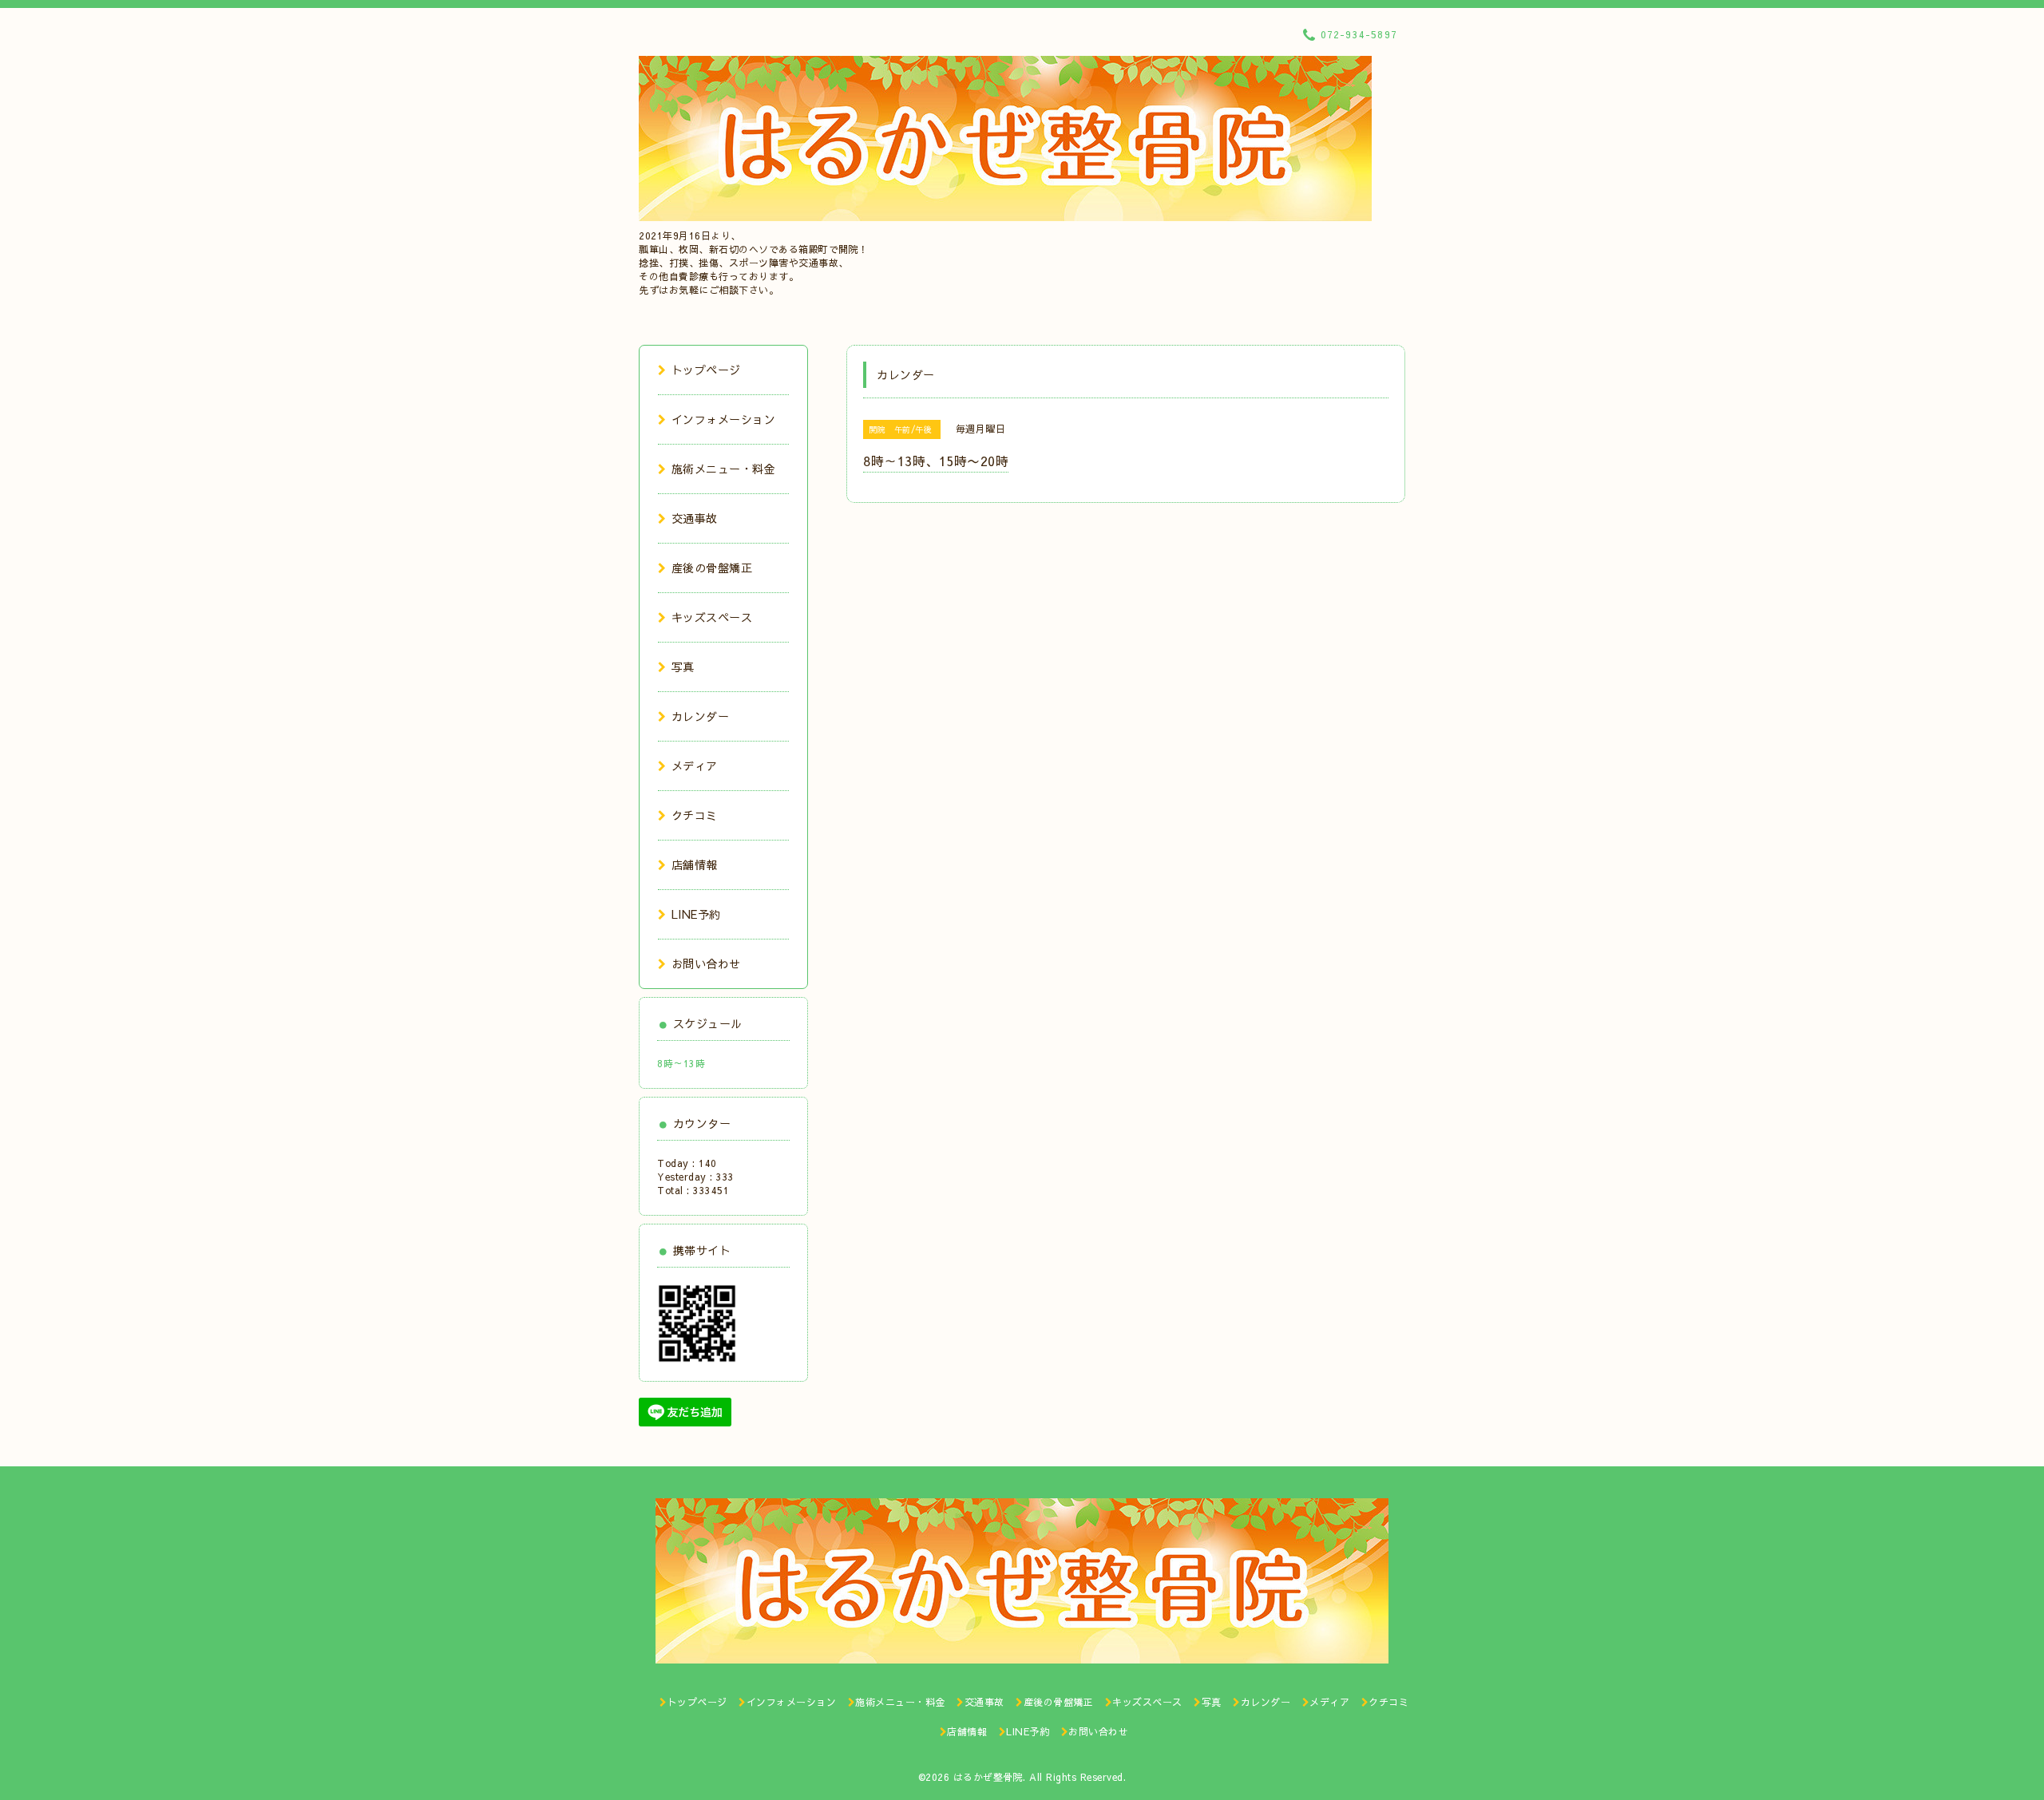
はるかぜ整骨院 (988, 1777)
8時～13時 (681, 1063)
